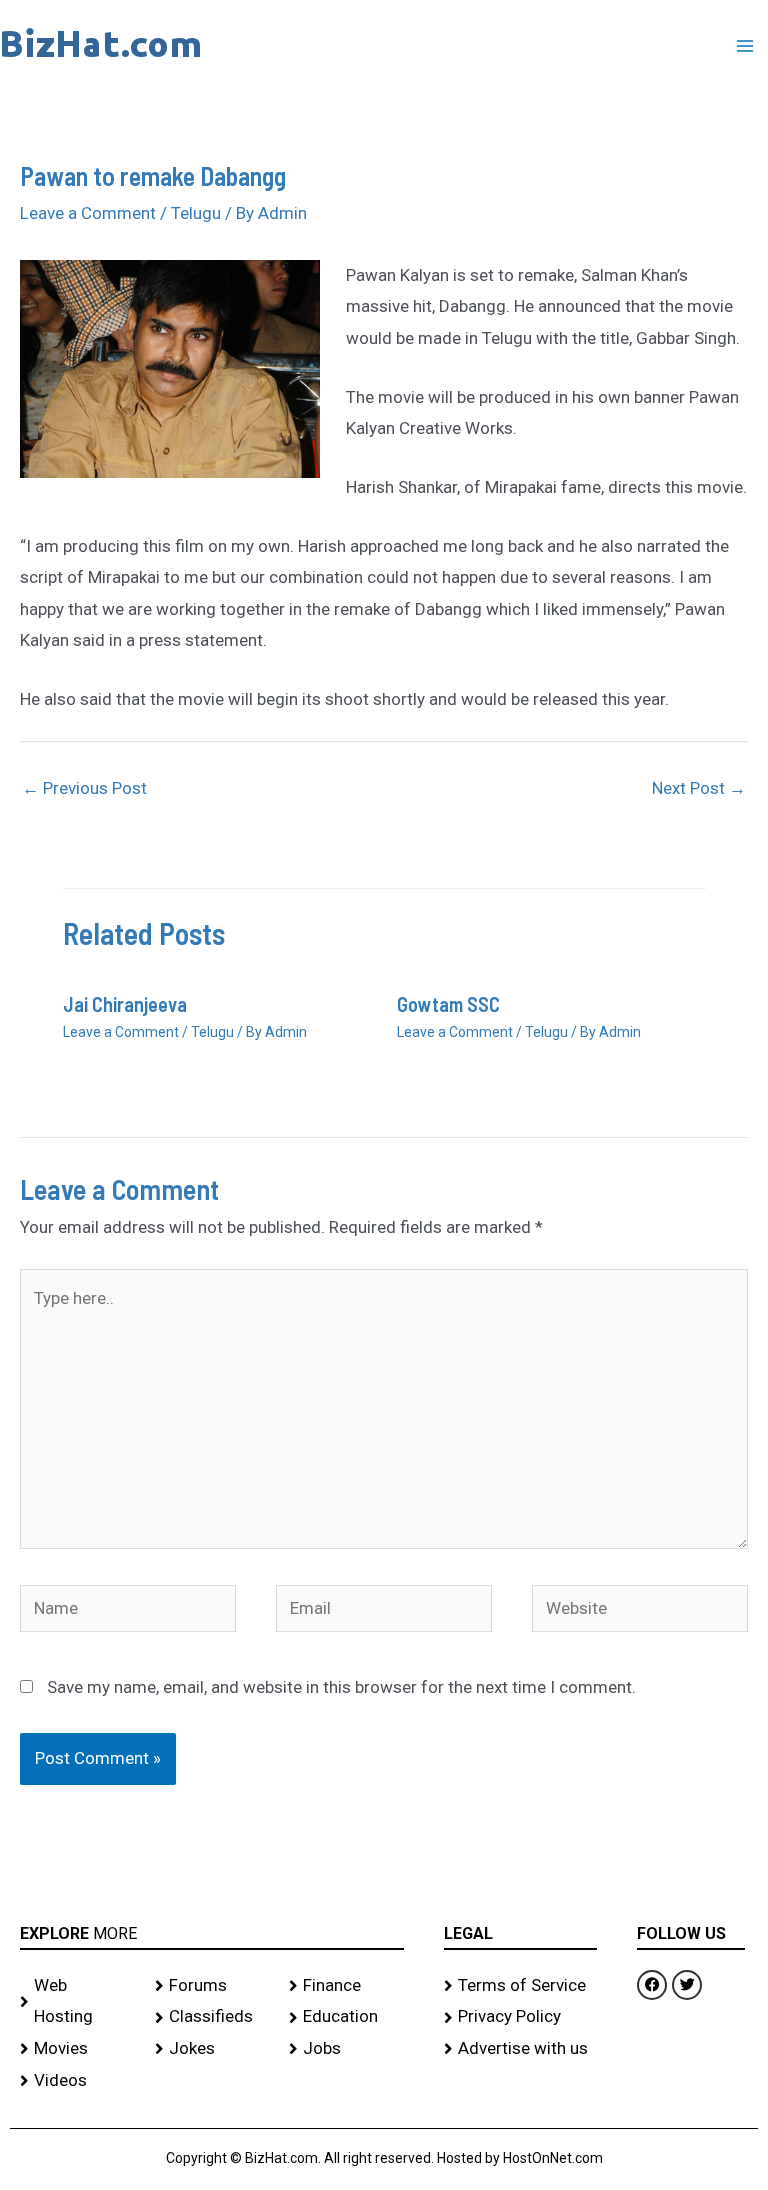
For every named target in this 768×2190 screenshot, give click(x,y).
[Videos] (77, 2081)
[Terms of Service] (521, 1986)
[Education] (346, 2017)
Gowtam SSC (448, 1004)
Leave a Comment (88, 213)
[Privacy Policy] (521, 2017)
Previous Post (84, 788)
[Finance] (346, 1986)
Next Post (699, 788)
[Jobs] (346, 2049)
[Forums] (212, 1986)
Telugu (196, 213)
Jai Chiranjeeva (125, 1004)
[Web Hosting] (77, 2001)
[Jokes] (212, 2049)
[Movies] (77, 2049)
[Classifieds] (212, 2017)
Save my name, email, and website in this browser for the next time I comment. (341, 1687)
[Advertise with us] (521, 2049)
